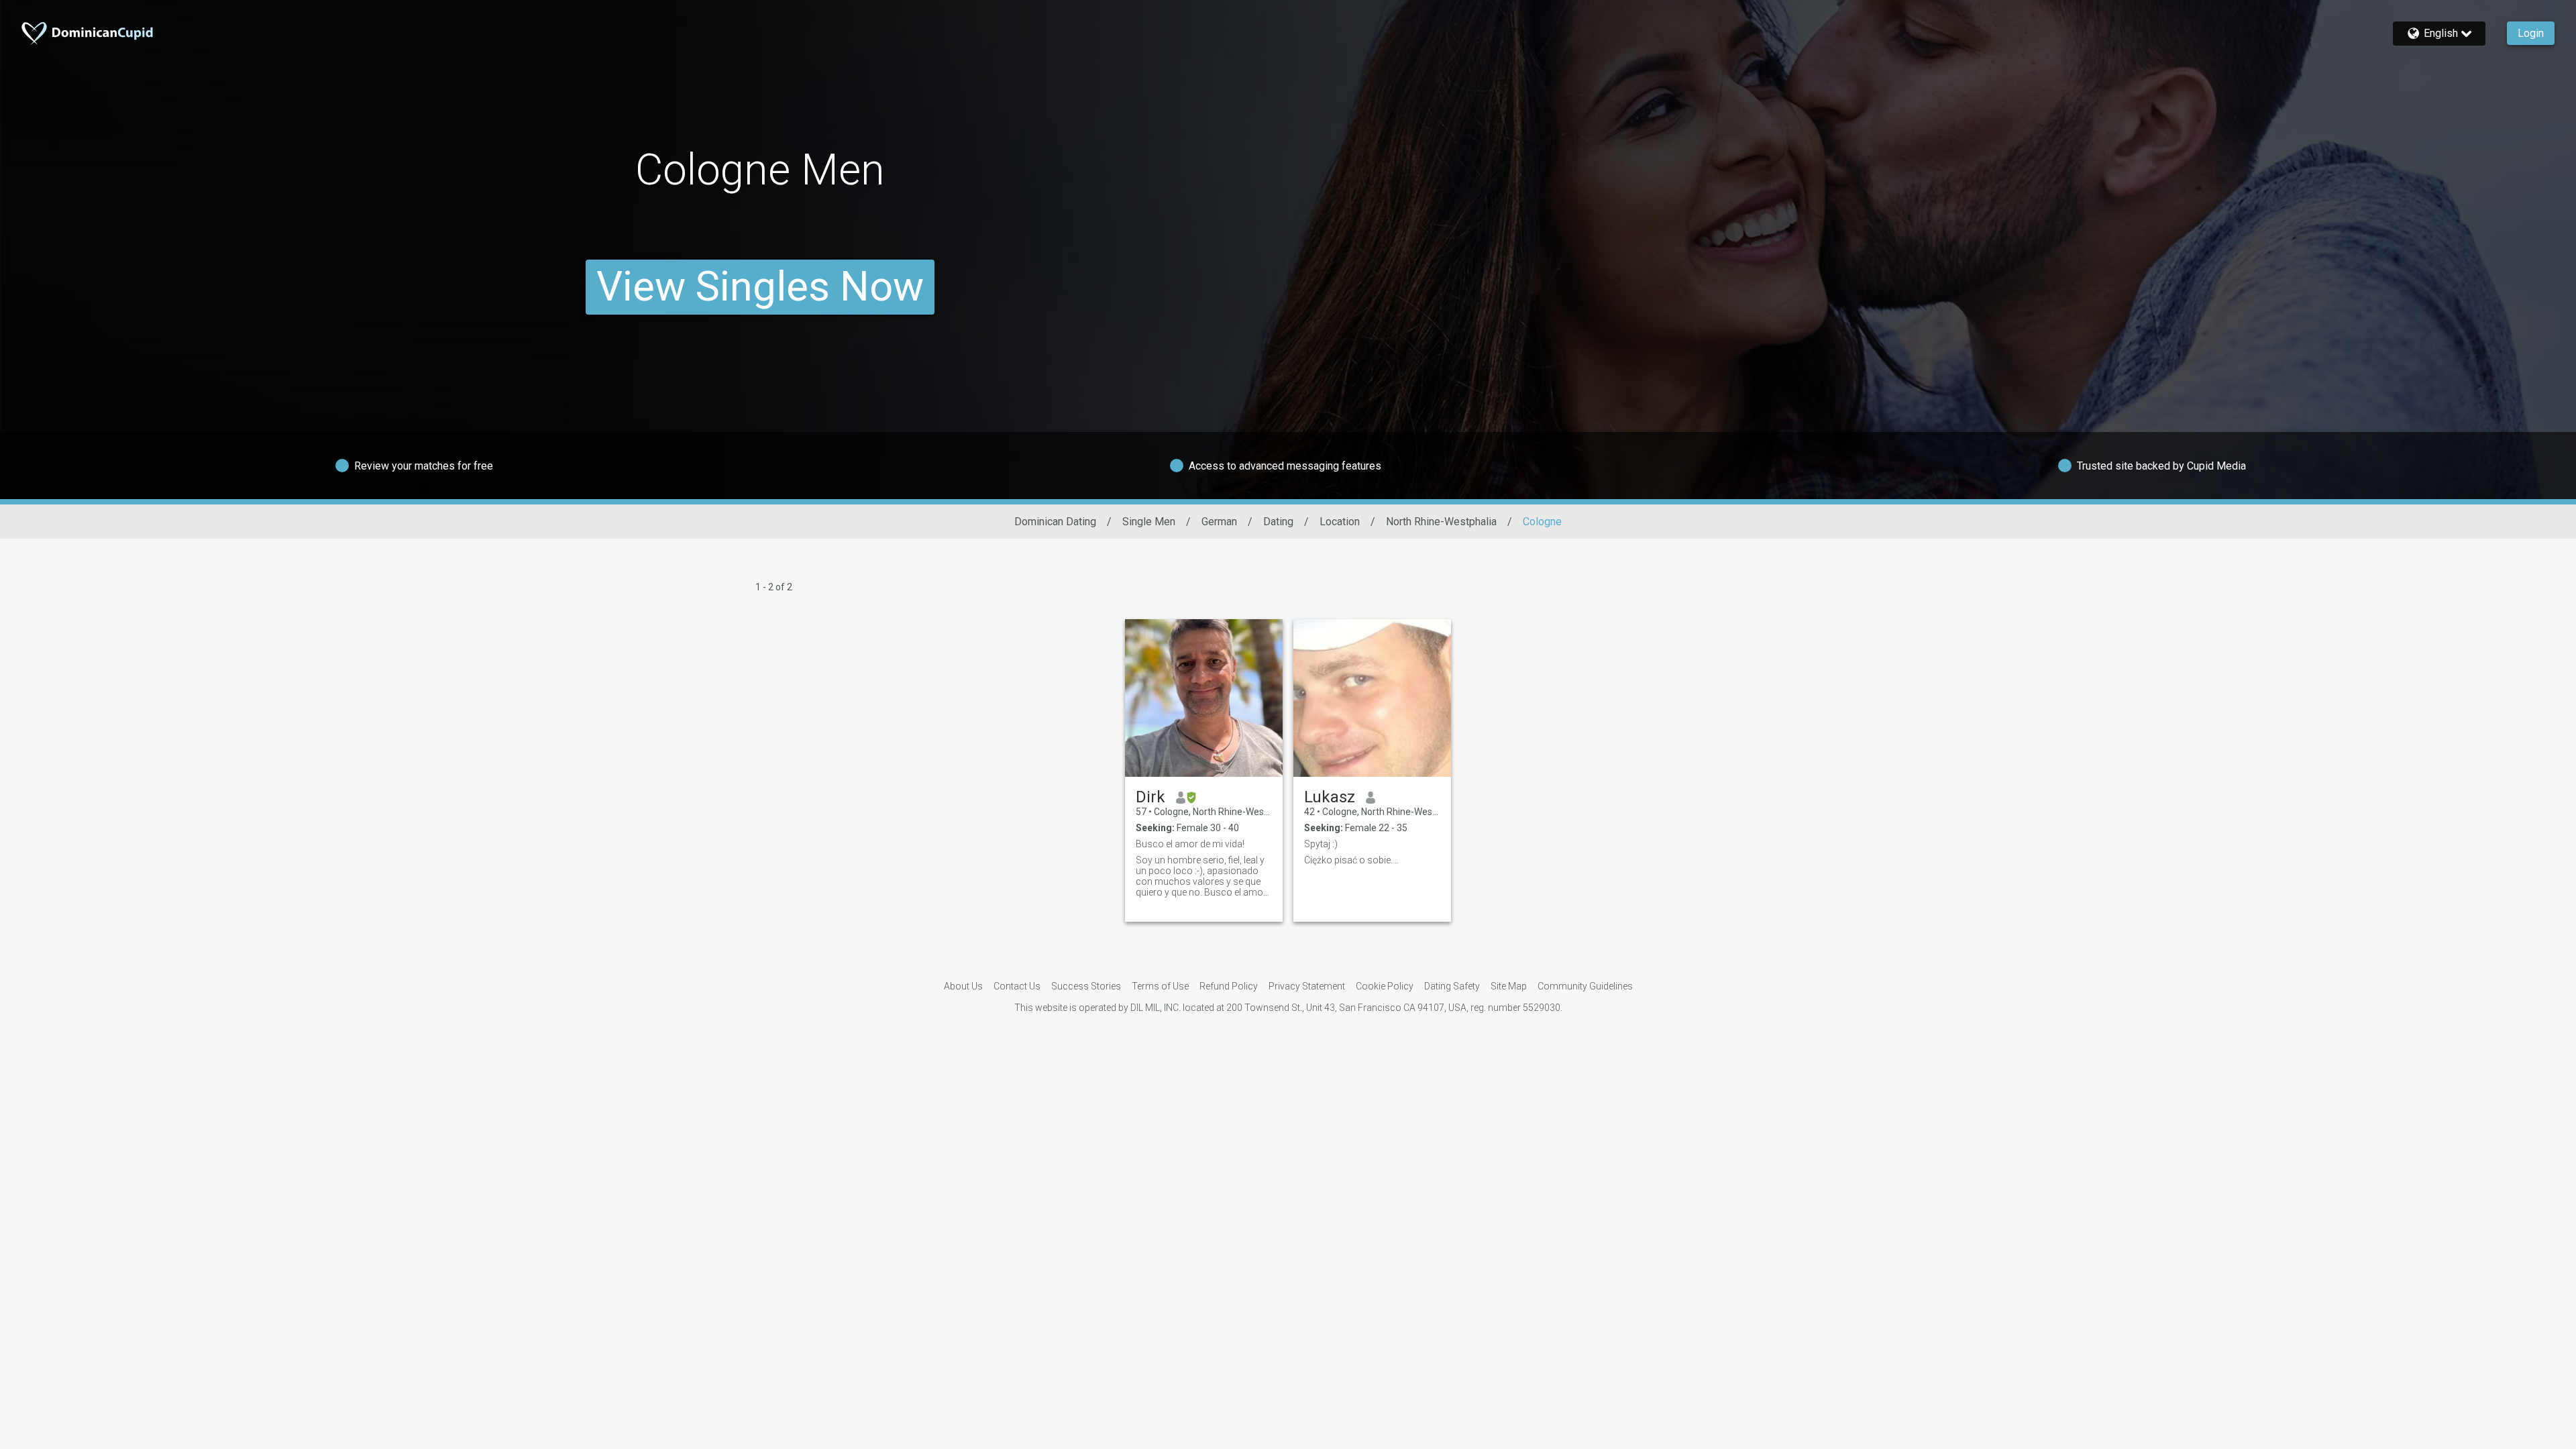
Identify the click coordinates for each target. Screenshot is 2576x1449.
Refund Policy (1229, 986)
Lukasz (1330, 797)
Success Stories (1086, 986)
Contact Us (1017, 986)
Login (2531, 33)
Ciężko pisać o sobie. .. (1351, 860)
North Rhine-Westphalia (1441, 522)
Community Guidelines (1585, 986)
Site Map (1509, 986)
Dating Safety (1452, 986)
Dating (1278, 522)
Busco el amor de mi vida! (1190, 844)
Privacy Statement (1307, 986)
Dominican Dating (1055, 522)
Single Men (1149, 522)
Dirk (1150, 797)
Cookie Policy (1385, 986)
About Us (963, 986)
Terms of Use (1160, 986)
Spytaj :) (1321, 844)
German (1219, 522)
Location (1340, 522)
